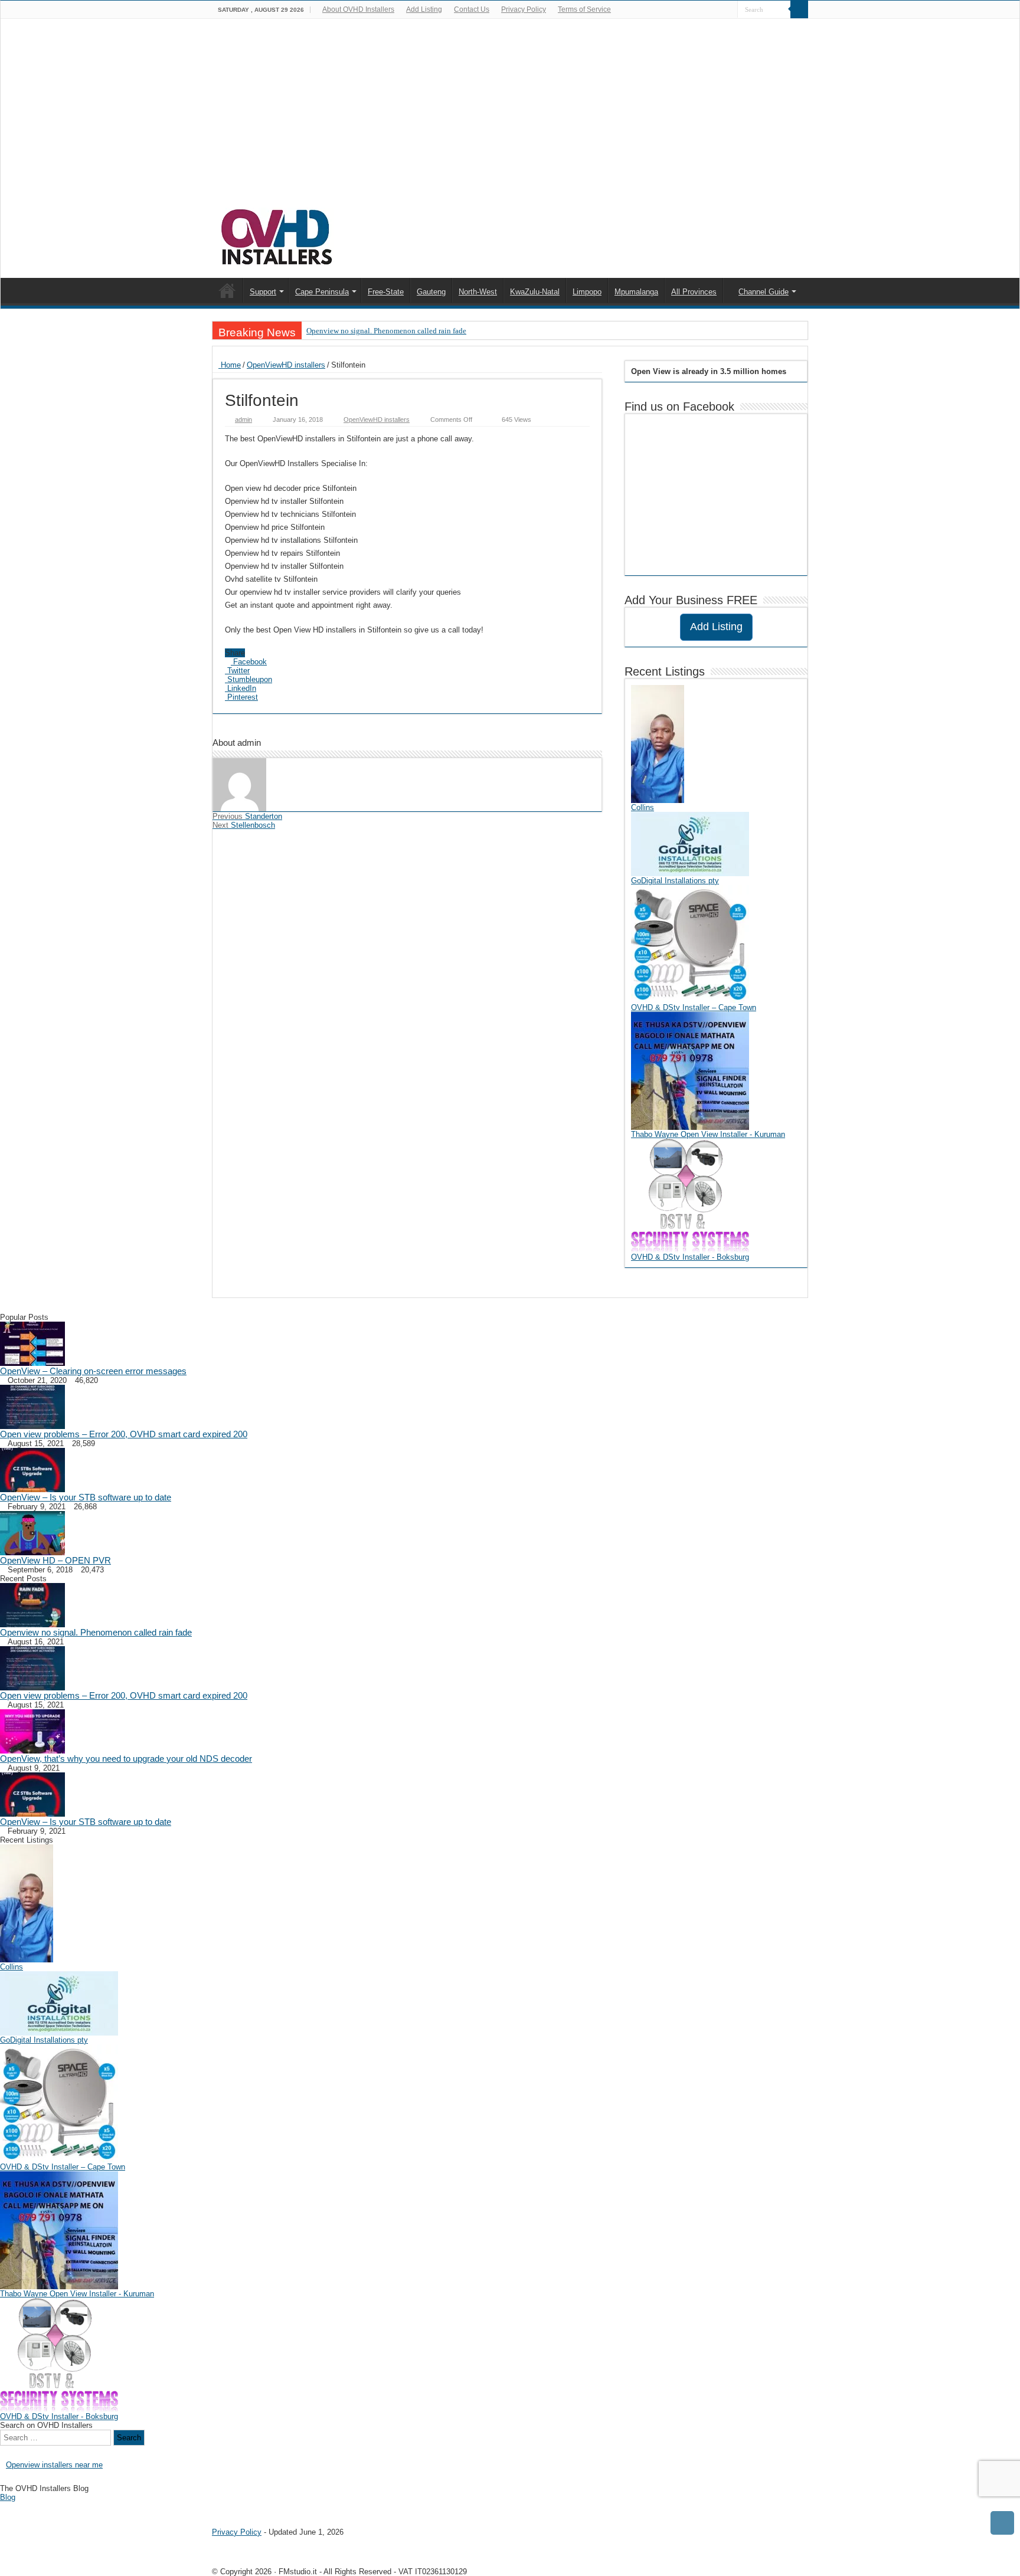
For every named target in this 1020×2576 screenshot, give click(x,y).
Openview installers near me (54, 2465)
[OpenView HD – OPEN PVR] (32, 1533)
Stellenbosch (244, 825)
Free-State (386, 292)
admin (243, 419)
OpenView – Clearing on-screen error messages (93, 1371)
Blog (8, 2497)
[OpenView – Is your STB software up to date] (32, 1469)
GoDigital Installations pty (675, 881)
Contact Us (472, 9)
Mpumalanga (636, 292)
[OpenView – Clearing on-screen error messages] (32, 1343)
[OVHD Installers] (277, 235)
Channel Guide (764, 292)
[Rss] (717, 10)
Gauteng (431, 292)
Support (263, 292)
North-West (478, 292)
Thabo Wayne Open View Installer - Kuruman (708, 1134)
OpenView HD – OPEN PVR (55, 1560)
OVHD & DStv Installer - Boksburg (690, 1257)
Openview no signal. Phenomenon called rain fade (386, 331)
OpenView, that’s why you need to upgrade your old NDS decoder (126, 1759)
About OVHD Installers (358, 9)
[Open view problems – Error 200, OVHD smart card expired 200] (32, 1406)
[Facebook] (729, 10)
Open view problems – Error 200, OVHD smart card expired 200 (124, 1434)
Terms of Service (584, 9)
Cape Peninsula (322, 292)
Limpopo (587, 292)
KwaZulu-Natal (535, 292)
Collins (643, 807)
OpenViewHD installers (286, 365)
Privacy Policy (524, 9)
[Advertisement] (510, 119)
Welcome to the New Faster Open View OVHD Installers (227, 290)
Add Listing (424, 9)
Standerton (247, 816)
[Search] (799, 9)
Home (230, 365)
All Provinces (694, 292)
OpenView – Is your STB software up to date (86, 1497)
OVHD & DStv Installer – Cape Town (694, 1007)
